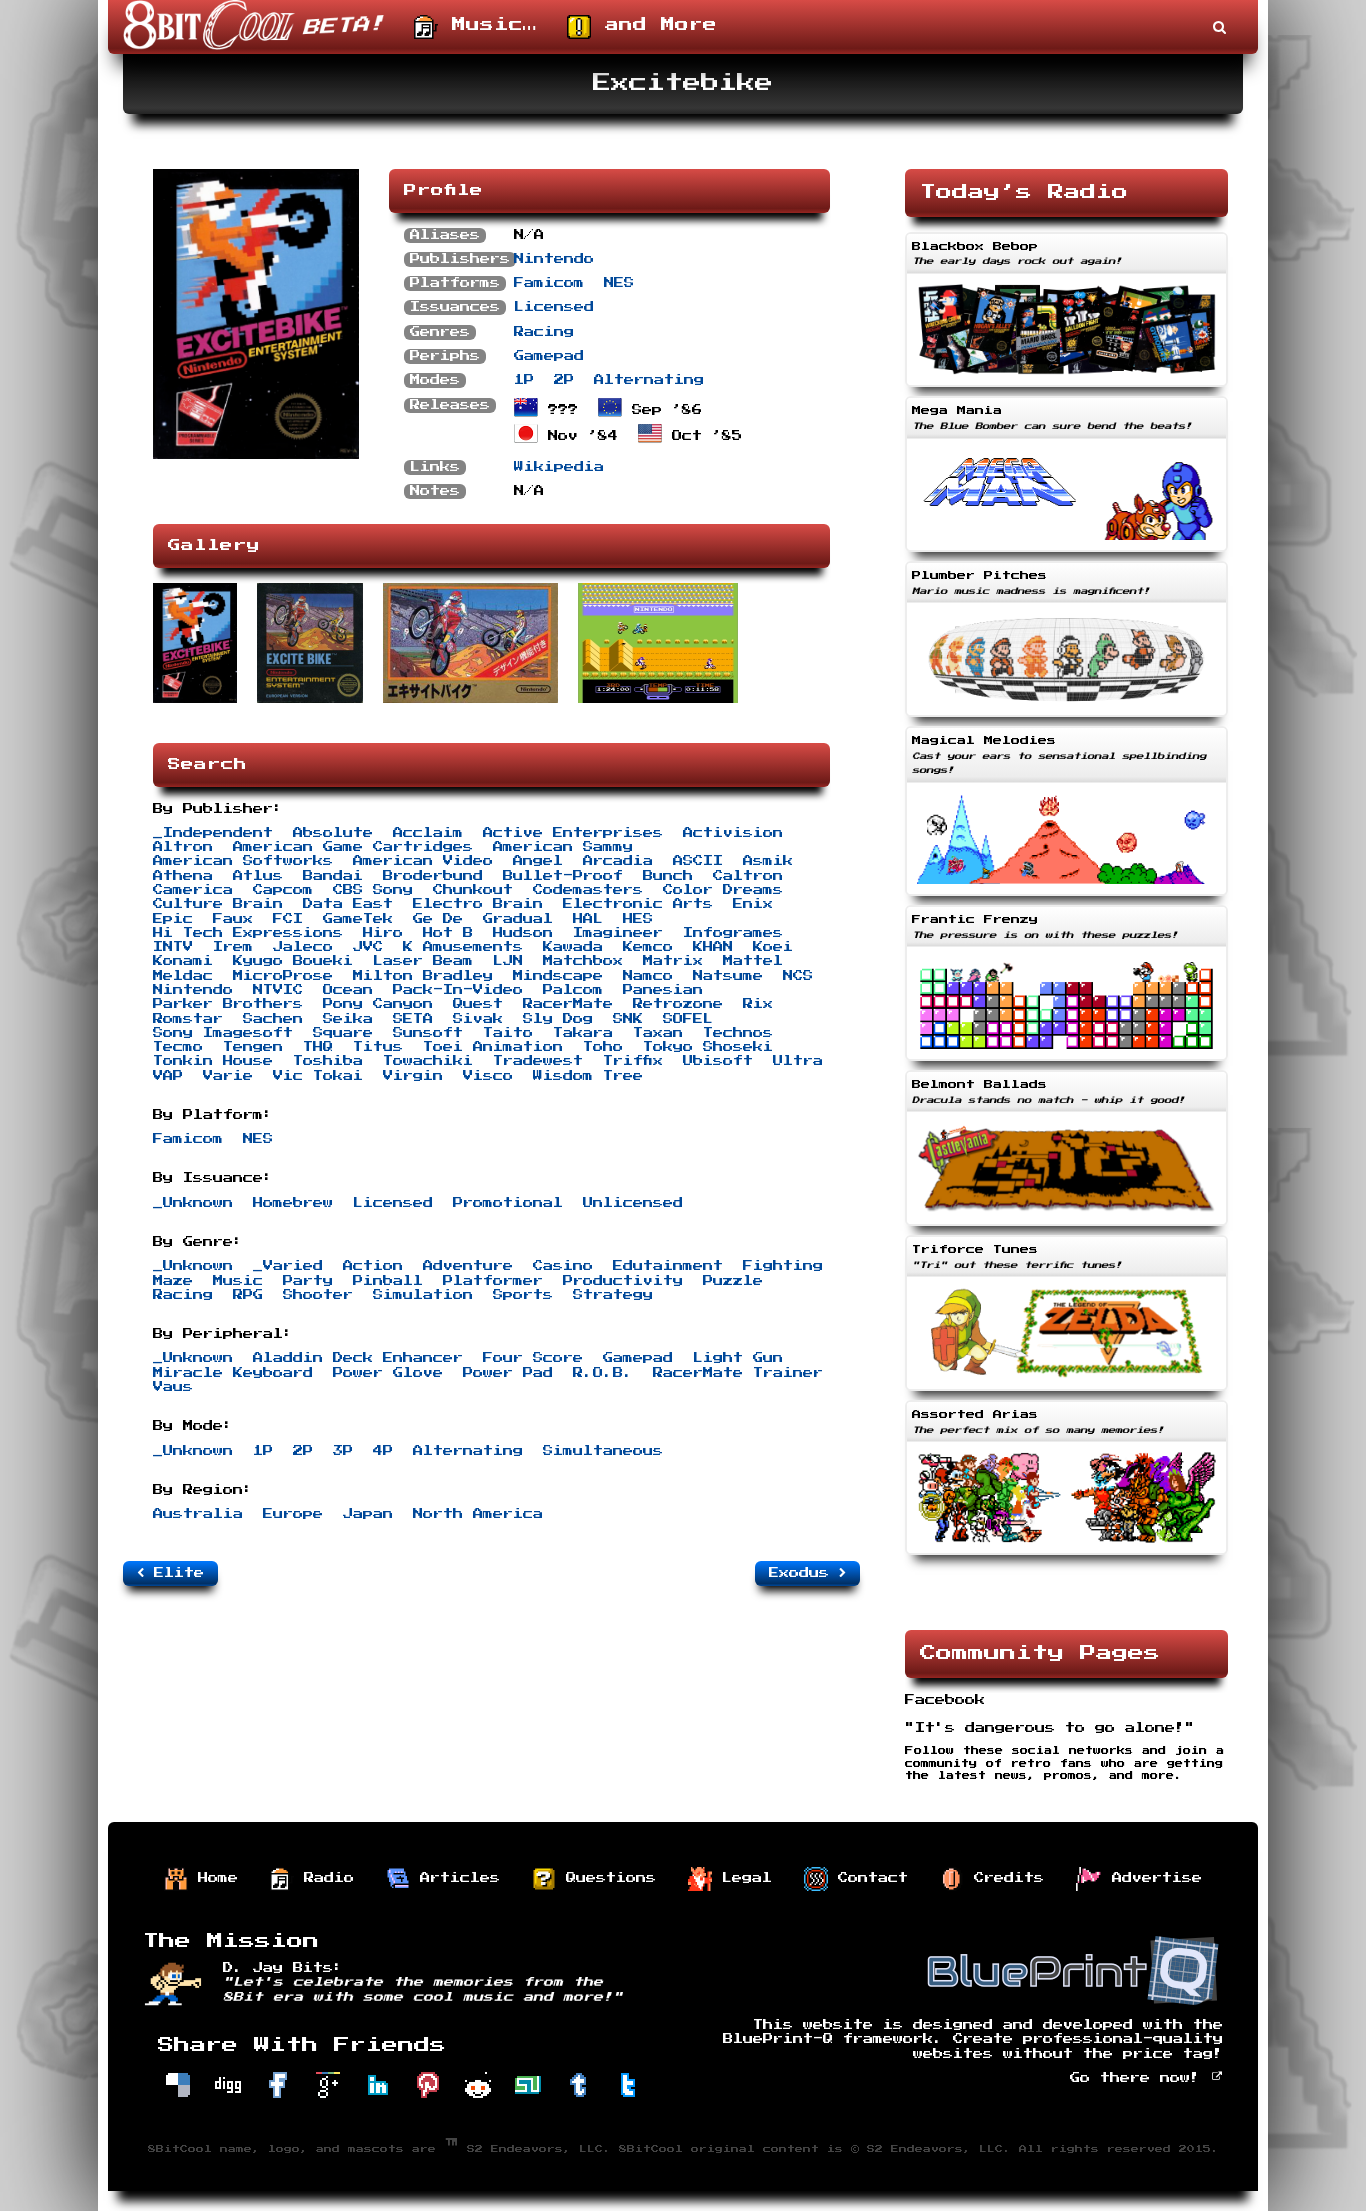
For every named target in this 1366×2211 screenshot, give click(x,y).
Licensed (554, 307)
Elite (174, 1573)
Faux (233, 919)
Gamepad (549, 356)
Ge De (438, 919)
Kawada (573, 947)
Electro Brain (478, 904)
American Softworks (243, 861)
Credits (1004, 1878)
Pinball (388, 1281)
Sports (523, 1295)
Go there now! (1140, 2078)
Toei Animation (493, 1047)
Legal (742, 1878)
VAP (168, 1076)
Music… (487, 25)
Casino (563, 1266)
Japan (368, 1514)
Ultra (798, 1061)
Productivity (623, 1281)
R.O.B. (603, 1373)
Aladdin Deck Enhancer (358, 1358)
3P (343, 1451)
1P (524, 380)
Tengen (253, 1047)
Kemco (648, 947)
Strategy (613, 1295)
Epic (173, 919)
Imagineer (618, 933)
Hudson (523, 933)
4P (383, 1451)
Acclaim (428, 833)
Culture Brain (218, 904)
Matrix (673, 961)
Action (373, 1266)
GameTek (358, 919)
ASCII (698, 861)
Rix (758, 1004)
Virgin (413, 1076)
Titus (378, 1047)
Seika (348, 1019)
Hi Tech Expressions (248, 933)
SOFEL (688, 1019)
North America (478, 1514)
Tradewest (538, 1061)
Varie (228, 1076)
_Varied (288, 1266)
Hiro (383, 933)
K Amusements (463, 947)
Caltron (748, 876)
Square (343, 1033)
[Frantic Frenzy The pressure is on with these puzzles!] (1066, 1063)
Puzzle (733, 1281)
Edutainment (668, 1266)
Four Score (533, 1358)
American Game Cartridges (353, 847)
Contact (868, 1878)
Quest (478, 1004)
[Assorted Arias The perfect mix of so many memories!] (1066, 1557)
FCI (288, 919)
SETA (413, 1019)
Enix (753, 904)
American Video (423, 861)
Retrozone (678, 1004)
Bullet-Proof (563, 876)
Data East (348, 904)
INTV (173, 947)
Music (238, 1281)
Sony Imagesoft (223, 1033)
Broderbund (433, 876)
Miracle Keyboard (233, 1373)
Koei (773, 947)
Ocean (348, 990)
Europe (293, 1514)
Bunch (668, 876)
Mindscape (558, 976)
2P (564, 380)
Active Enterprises (573, 833)
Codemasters (588, 890)
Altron (183, 847)
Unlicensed (633, 1203)
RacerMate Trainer (738, 1373)
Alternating (649, 380)
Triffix (633, 1061)
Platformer (493, 1281)
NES (619, 283)
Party (308, 1281)
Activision (733, 833)
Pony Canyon (378, 1004)
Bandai (333, 876)
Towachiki (428, 1061)
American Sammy (563, 847)
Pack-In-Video (458, 990)
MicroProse (283, 976)
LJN (508, 961)
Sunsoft (428, 1033)
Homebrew (293, 1203)
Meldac (183, 976)
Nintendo (554, 259)
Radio (324, 1878)
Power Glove (388, 1373)
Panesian (663, 990)
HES (638, 919)
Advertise (1152, 1878)
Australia (198, 1514)
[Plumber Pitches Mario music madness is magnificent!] (1066, 719)
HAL (588, 919)
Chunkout (473, 890)
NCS (798, 976)
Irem (233, 947)
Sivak (478, 1019)
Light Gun (738, 1358)
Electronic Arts (638, 904)
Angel (538, 861)
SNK (628, 1019)
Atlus (258, 876)
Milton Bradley (423, 976)
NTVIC (278, 990)
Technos (738, 1033)
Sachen (273, 1019)
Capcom (283, 890)
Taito (508, 1033)
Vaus (173, 1387)
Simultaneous (603, 1451)
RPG (248, 1295)
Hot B (448, 933)
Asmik (768, 861)
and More (654, 25)
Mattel (753, 961)
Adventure (468, 1266)
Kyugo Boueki (293, 961)
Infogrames (733, 933)
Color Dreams (723, 890)
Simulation (423, 1295)
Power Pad (508, 1373)
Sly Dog (558, 1019)
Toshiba (328, 1061)
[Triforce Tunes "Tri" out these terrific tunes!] (1066, 1393)
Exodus (804, 1573)
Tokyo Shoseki (708, 1047)
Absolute (333, 833)
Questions (606, 1878)
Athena (183, 876)
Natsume (728, 976)
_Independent (213, 833)
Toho (603, 1047)
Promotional (508, 1203)
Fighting (783, 1266)
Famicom (549, 283)
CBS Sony (373, 890)
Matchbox (583, 961)
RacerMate (568, 1004)
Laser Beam (423, 961)
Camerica (193, 890)
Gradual (518, 919)
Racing (544, 332)
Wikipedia (559, 467)
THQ (318, 1047)
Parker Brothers (228, 1004)
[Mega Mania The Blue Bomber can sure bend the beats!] (1066, 554)
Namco (648, 976)
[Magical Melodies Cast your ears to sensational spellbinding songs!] (1066, 898)
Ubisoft (718, 1061)
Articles (455, 1878)
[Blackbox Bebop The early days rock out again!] (1066, 389)
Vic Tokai (318, 1076)
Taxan (658, 1033)
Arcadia (618, 861)
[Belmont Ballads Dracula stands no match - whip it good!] (1066, 1228)
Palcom (573, 990)
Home (213, 1878)
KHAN (713, 947)
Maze (173, 1281)
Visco (488, 1076)
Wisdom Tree (588, 1076)
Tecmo (178, 1047)
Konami (183, 961)
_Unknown (193, 1203)
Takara (583, 1033)
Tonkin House (213, 1061)
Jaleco (303, 947)
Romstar (188, 1019)
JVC (368, 947)
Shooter (318, 1295)
